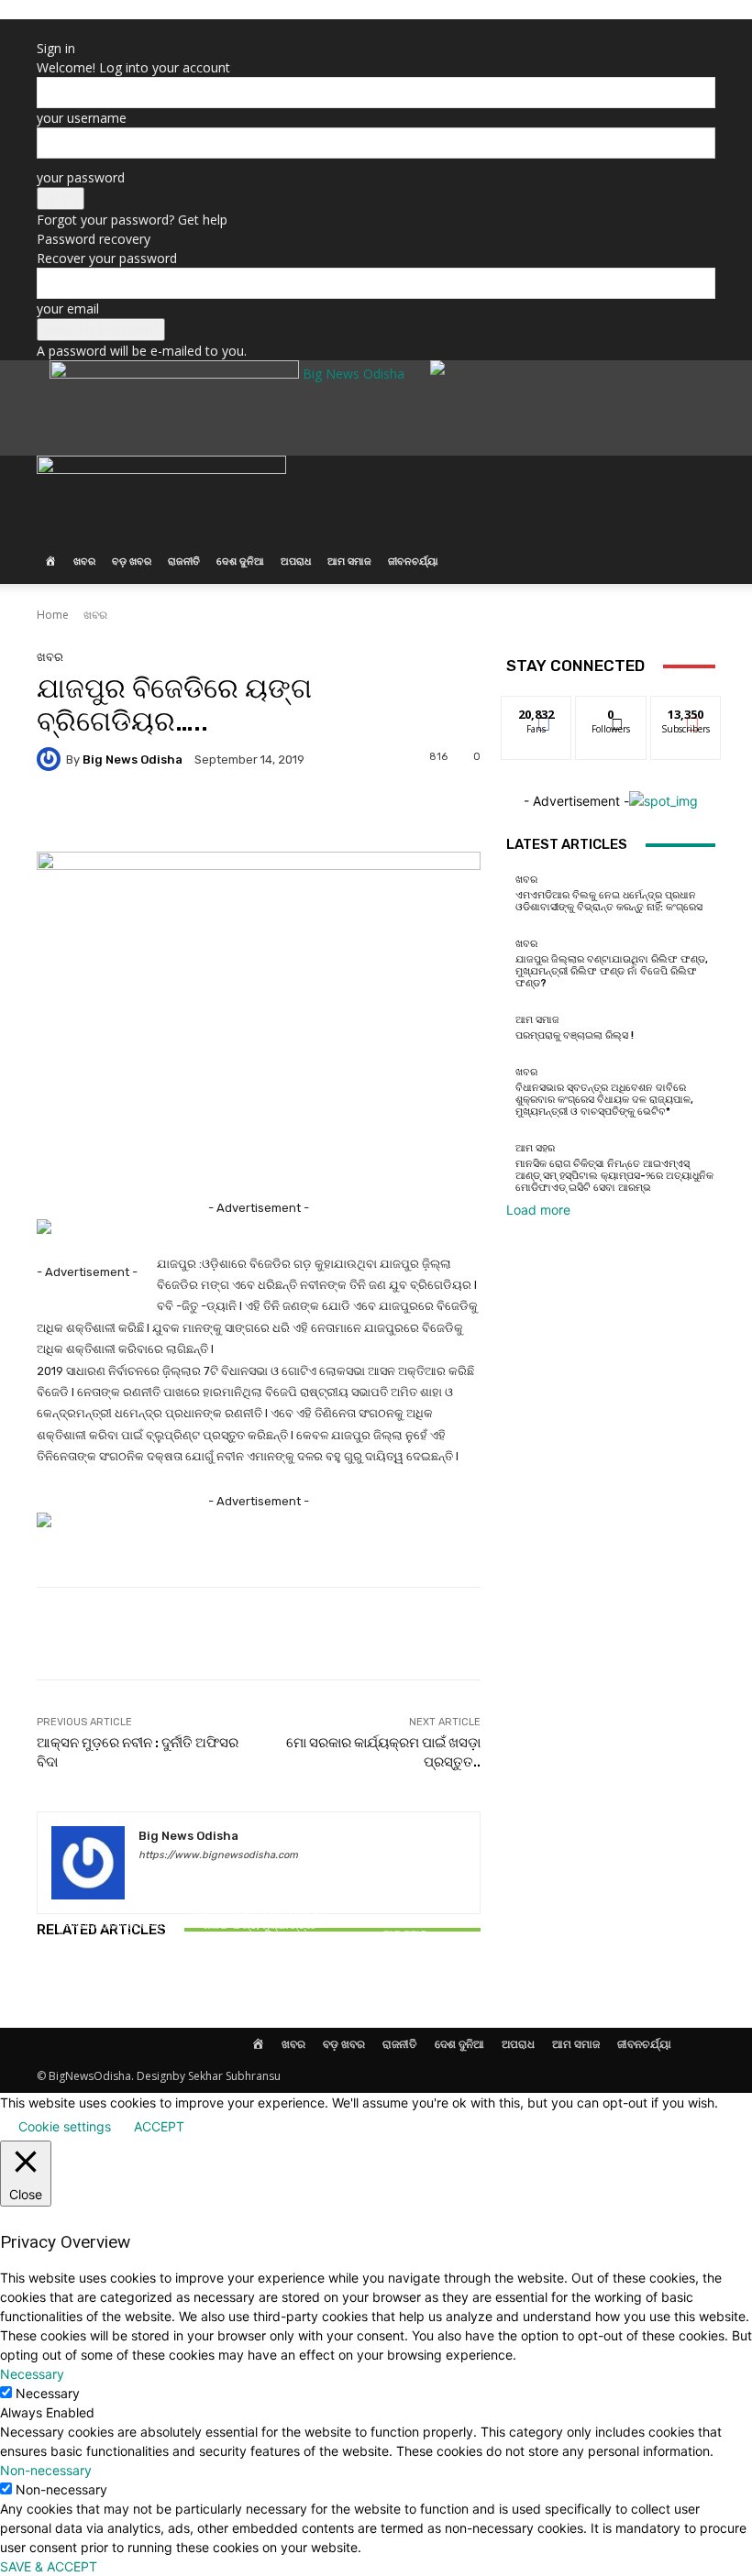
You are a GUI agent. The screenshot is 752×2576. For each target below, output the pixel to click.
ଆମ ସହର (535, 1148)
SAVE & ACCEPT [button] (49, 2566)
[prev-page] (42, 1982)
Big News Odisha (133, 760)
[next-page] (52, 1982)
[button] (693, 479)
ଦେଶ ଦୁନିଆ (240, 561)
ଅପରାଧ (296, 561)
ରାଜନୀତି (184, 561)
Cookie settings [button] (65, 2126)
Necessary (48, 2393)
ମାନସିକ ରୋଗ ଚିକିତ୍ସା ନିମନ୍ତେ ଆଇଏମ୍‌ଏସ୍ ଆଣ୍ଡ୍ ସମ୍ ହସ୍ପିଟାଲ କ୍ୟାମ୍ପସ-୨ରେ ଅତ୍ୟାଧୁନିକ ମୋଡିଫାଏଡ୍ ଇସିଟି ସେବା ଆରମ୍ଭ (614, 1176)
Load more (538, 1210)
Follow (611, 710)
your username (82, 118)
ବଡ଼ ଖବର (132, 561)
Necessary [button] (32, 2374)
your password (81, 177)
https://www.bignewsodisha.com (218, 1855)
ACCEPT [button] (159, 2126)
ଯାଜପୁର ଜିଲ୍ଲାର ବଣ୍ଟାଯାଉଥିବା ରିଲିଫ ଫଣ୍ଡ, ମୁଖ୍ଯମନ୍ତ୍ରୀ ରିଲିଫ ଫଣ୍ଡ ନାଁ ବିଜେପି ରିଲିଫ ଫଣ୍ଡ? (258, 1932)
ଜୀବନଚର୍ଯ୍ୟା (413, 561)
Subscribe (686, 710)
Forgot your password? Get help (132, 220)
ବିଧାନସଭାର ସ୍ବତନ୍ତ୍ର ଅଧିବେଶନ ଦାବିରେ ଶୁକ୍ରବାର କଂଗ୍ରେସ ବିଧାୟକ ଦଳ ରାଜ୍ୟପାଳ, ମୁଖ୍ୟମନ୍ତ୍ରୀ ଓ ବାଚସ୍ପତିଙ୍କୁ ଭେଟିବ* (604, 1100)
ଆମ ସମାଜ (349, 561)
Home (53, 615)
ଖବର (84, 561)
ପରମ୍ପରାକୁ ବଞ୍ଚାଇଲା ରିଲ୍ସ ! (408, 1950)
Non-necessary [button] (46, 2470)
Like (537, 710)
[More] (645, 1634)
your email (68, 308)
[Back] (42, 29)
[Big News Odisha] (51, 759)
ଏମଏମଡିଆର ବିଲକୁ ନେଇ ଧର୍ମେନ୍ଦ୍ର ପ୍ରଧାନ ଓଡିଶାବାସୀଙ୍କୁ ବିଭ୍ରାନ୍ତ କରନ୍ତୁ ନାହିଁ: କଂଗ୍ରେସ (110, 1938)
